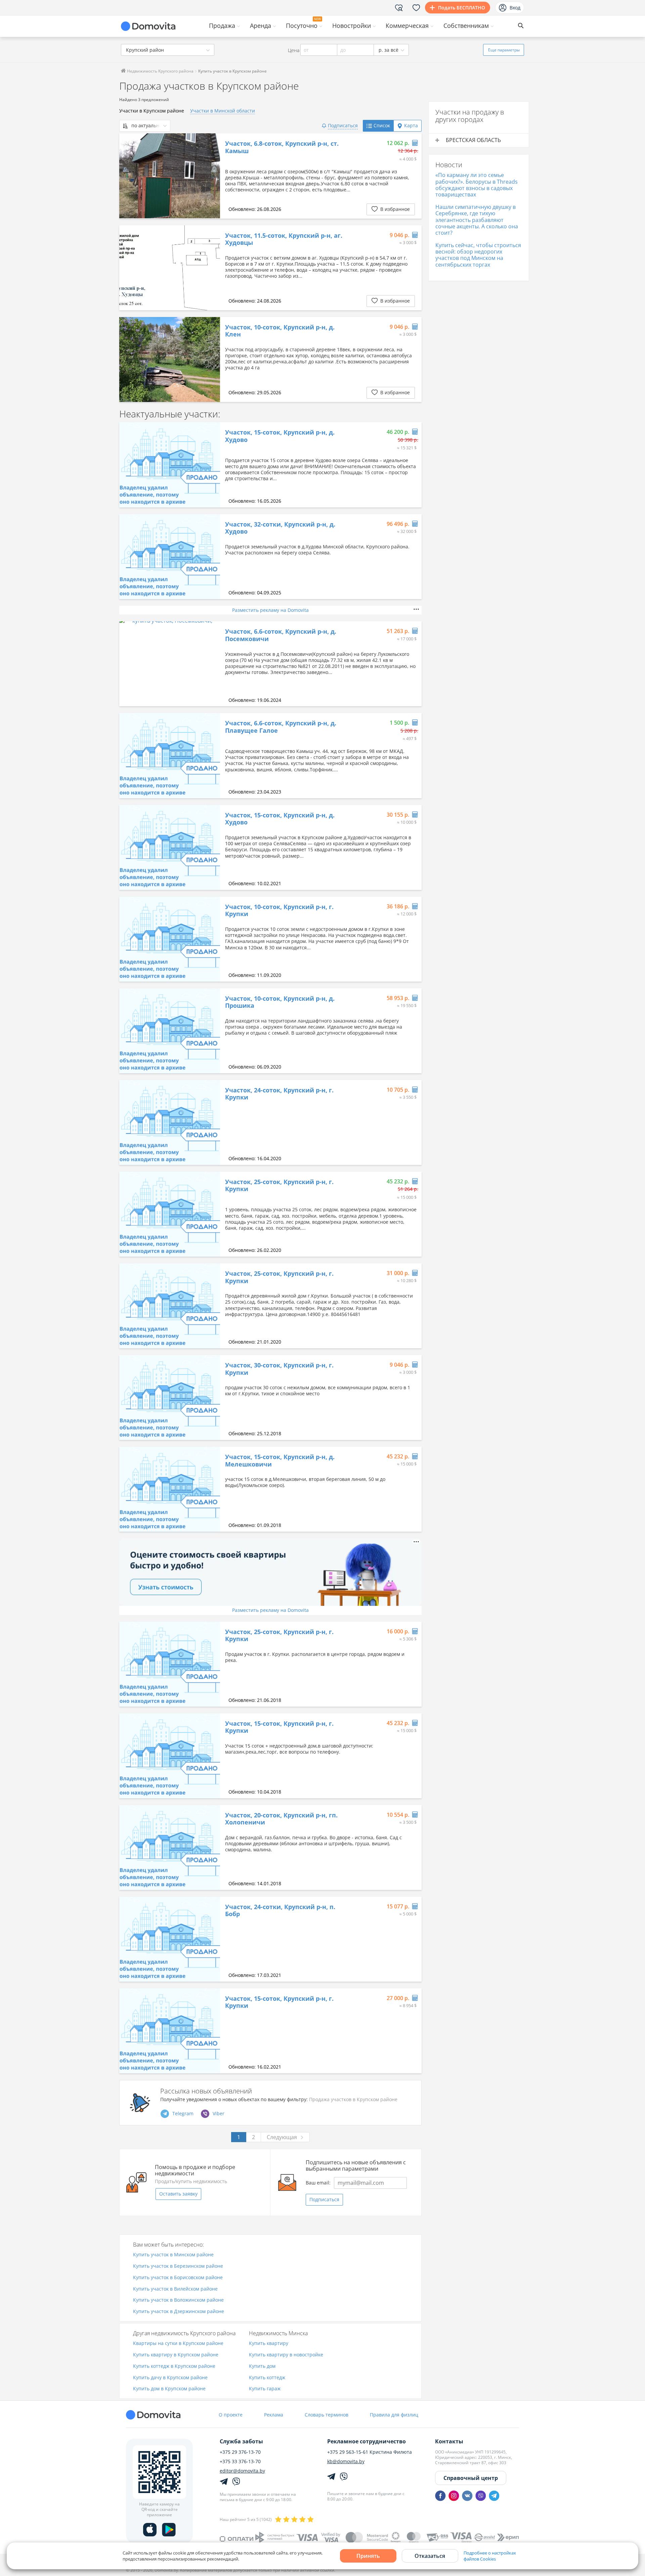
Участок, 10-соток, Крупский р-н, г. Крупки (279, 911)
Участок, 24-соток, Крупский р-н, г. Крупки (279, 1094)
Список (382, 125)
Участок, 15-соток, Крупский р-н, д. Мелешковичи (280, 1461)
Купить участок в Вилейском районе (175, 2289)
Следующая (282, 2137)
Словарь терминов (327, 2415)
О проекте (231, 2415)
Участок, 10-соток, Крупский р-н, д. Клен (280, 331)
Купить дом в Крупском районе (169, 2389)
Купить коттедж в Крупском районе (174, 2366)
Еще (504, 50)
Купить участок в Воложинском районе (178, 2300)
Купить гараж (265, 2389)
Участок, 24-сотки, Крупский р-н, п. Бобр (280, 1911)
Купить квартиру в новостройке (286, 2355)
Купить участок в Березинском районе (178, 2266)
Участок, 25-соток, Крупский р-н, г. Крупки (279, 1186)
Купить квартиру (269, 2343)
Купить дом (262, 2366)
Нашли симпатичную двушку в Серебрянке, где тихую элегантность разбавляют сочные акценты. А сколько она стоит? (477, 220)
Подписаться (324, 2199)
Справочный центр (471, 2478)
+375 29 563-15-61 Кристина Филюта (370, 2452)
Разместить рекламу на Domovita (270, 610)
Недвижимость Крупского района (160, 71)
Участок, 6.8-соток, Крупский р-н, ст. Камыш (282, 147)
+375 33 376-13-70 (240, 2461)
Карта (411, 125)
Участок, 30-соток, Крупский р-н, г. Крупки (279, 1369)
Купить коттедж (267, 2378)
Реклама (274, 2415)
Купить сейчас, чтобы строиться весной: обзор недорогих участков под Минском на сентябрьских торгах (478, 255)
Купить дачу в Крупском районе (170, 2378)
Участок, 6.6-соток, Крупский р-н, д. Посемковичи (281, 635)
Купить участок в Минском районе (173, 2255)
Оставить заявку (178, 2194)
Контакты (449, 2441)
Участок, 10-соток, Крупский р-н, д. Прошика (280, 1002)
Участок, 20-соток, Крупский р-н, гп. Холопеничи (281, 1819)
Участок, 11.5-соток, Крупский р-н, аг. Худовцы (284, 239)
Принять (368, 2556)
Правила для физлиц (394, 2415)
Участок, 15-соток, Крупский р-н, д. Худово (280, 436)
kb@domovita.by (346, 2461)
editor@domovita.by (242, 2471)
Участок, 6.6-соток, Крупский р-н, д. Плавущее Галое (281, 727)
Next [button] (212, 176)
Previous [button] (128, 176)
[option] (170, 176)
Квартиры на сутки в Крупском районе (178, 2343)
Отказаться (430, 2556)
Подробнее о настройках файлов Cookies (490, 2556)
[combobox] (168, 50)
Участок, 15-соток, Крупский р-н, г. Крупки (279, 1727)
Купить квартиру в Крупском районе (176, 2355)
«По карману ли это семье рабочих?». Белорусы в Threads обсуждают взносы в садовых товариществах (477, 185)
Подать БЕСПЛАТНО (462, 8)
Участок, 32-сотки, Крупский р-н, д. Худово (280, 528)
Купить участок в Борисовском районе (178, 2278)
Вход (515, 8)
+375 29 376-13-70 (240, 2452)
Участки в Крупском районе (152, 111)
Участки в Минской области (223, 111)
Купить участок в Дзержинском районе (179, 2312)
